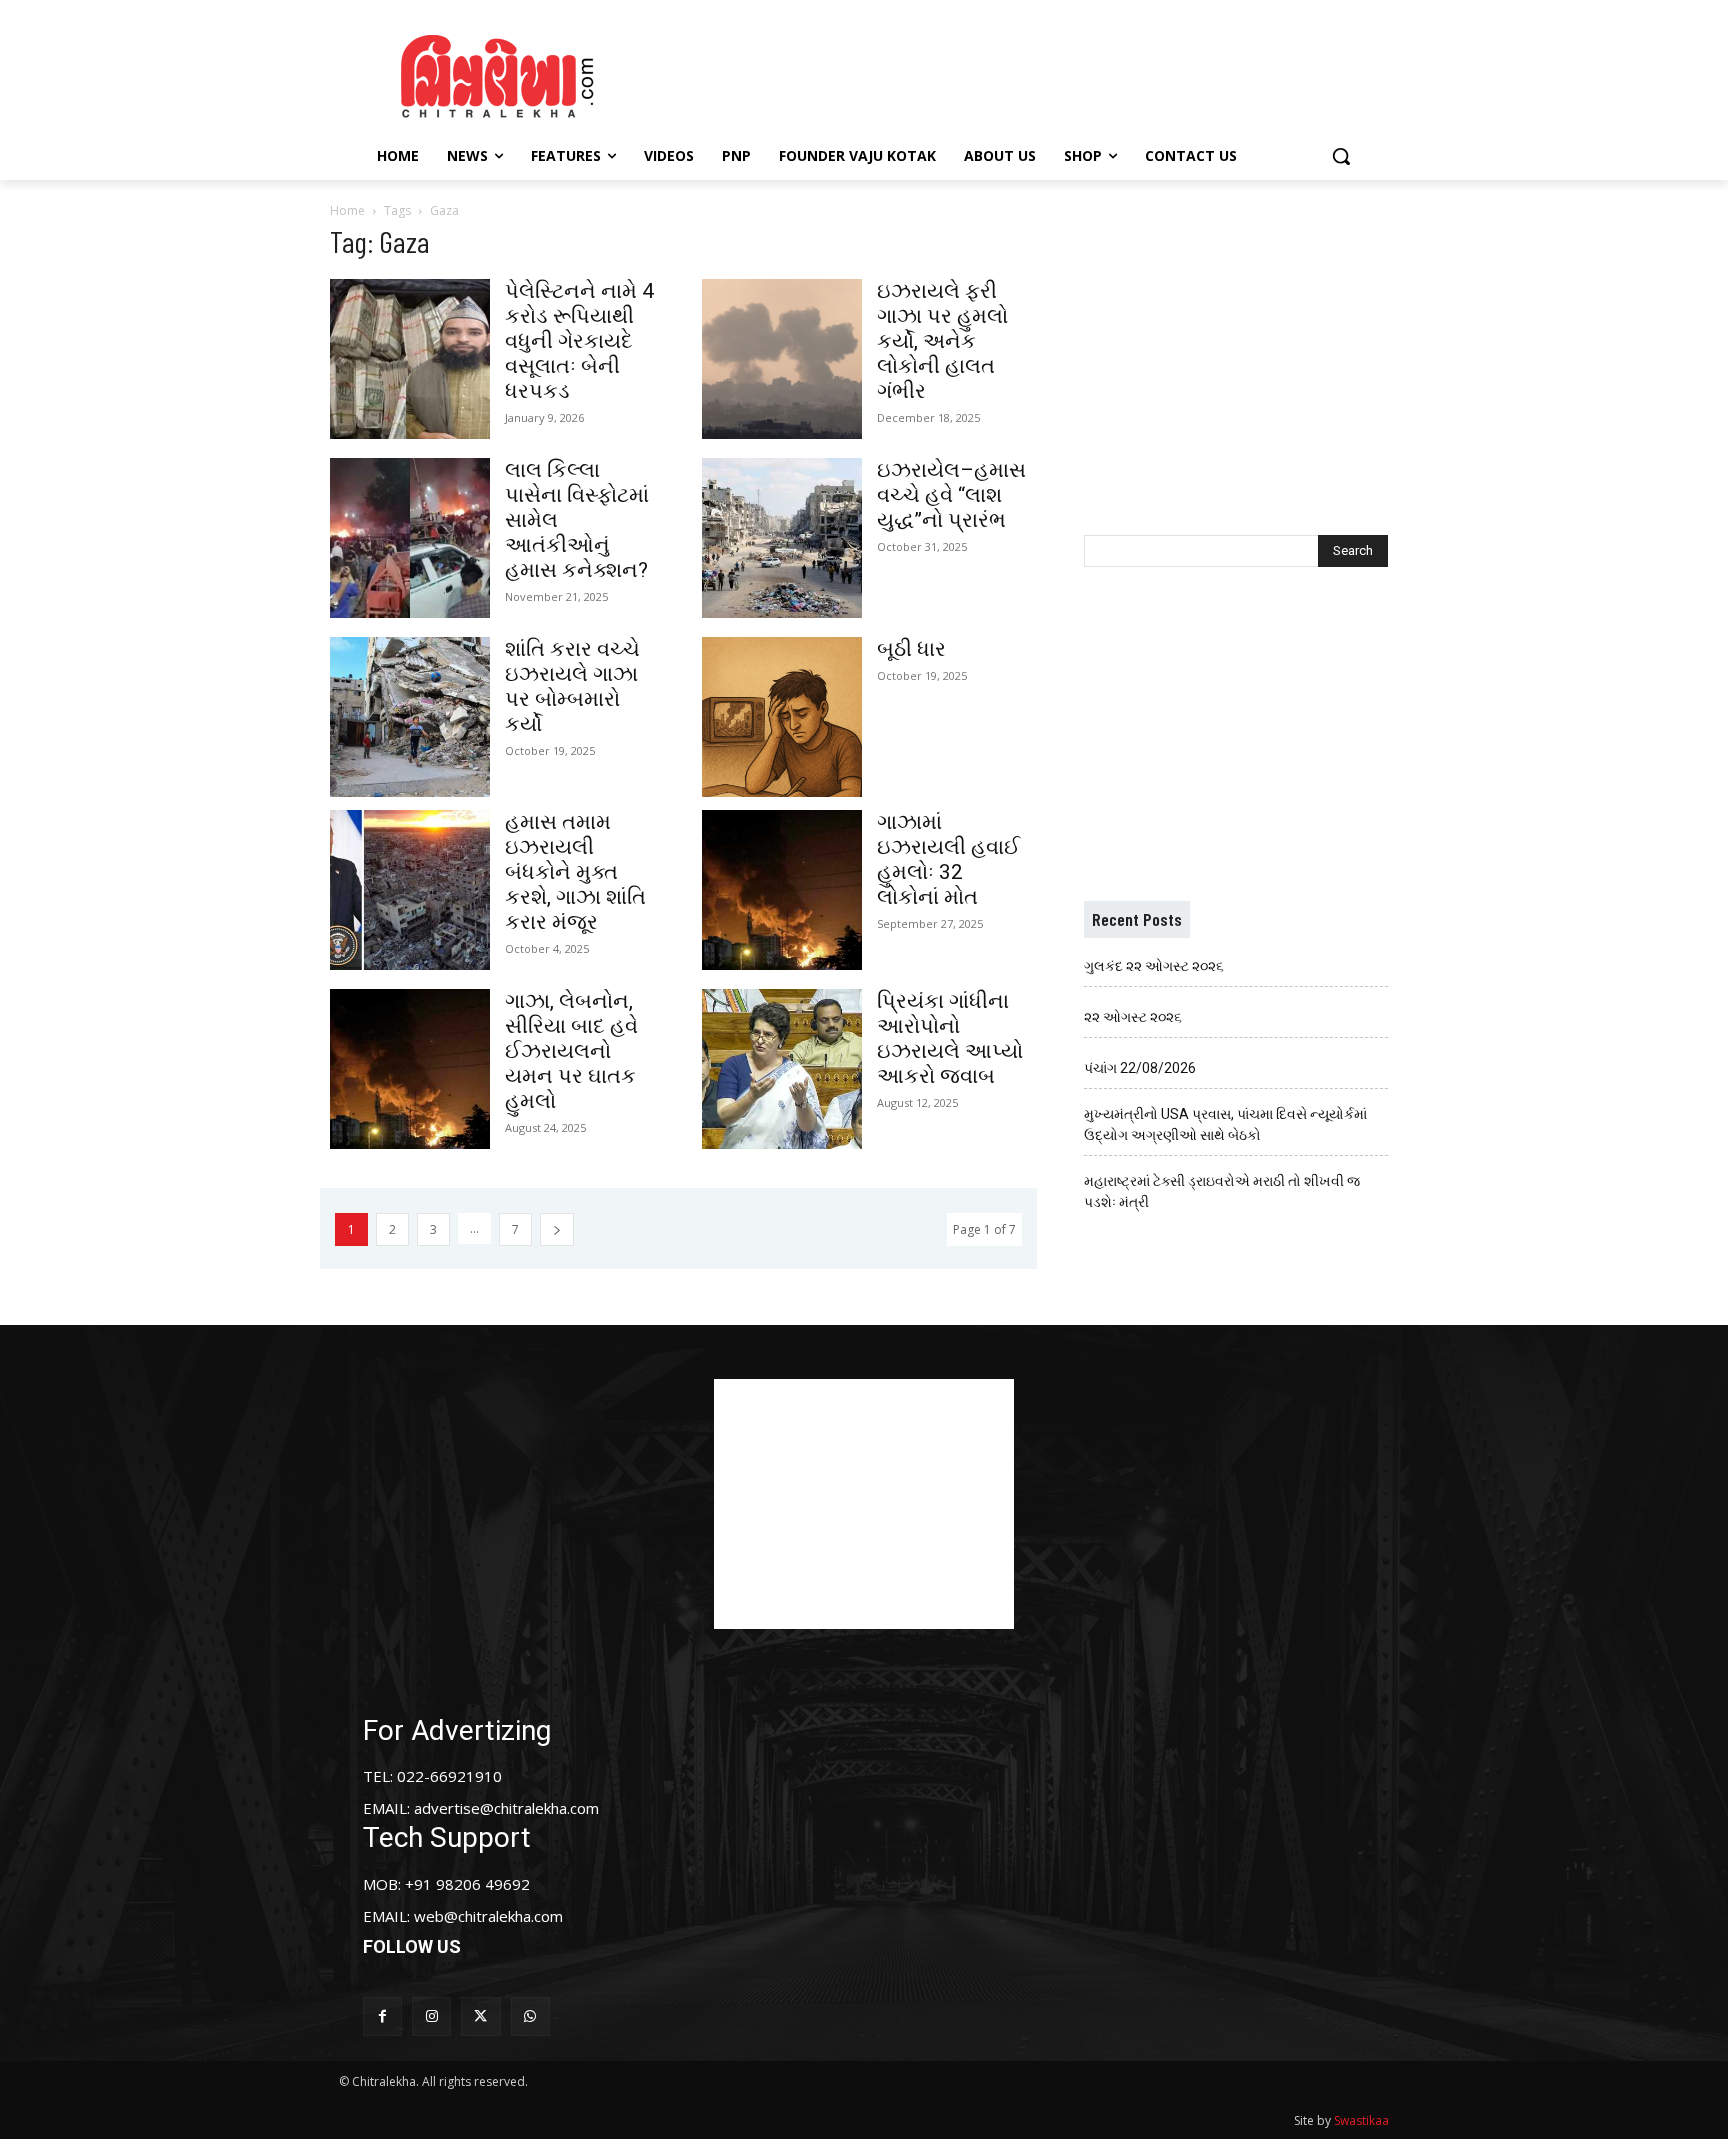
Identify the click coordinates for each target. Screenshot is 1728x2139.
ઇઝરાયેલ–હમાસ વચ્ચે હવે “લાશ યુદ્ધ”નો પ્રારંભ (951, 495)
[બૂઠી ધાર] (782, 717)
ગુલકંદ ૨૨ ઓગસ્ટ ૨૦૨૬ (1154, 966)
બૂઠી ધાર (911, 649)
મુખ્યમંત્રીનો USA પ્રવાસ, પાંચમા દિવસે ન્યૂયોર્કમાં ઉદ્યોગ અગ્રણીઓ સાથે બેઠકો (1225, 1124)
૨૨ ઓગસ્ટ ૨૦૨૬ (1133, 1017)
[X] (480, 2016)
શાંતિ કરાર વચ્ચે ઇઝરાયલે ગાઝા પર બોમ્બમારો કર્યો (572, 686)
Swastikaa (1361, 2120)
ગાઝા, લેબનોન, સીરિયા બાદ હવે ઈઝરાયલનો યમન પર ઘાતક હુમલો (571, 1051)
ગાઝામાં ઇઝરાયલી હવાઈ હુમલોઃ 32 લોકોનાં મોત (948, 859)
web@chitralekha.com (488, 1916)
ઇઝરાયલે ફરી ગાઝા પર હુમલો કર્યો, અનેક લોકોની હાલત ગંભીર (942, 341)
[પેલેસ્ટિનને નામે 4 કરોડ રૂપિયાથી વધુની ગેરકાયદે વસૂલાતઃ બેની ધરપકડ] (410, 359)
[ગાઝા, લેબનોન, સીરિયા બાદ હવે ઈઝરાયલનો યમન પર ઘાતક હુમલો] (410, 1069)
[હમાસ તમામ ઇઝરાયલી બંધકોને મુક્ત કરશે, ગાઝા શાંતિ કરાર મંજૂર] (410, 890)
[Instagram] (431, 2016)
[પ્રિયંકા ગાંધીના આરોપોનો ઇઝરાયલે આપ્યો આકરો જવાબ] (782, 1069)
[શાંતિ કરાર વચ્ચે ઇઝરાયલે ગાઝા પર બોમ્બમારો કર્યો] (410, 717)
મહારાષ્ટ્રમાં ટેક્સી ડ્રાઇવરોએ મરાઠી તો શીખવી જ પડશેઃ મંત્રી (1222, 1191)
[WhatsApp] (530, 2016)
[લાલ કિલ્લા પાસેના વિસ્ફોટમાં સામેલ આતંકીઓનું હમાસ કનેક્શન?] (410, 538)
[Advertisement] (1033, 73)
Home (347, 210)
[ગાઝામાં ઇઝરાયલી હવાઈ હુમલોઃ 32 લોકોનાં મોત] (782, 890)
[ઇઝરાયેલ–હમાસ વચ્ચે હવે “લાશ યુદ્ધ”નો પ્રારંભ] (782, 538)
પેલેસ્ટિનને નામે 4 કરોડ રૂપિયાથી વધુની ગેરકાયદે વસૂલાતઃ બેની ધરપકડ (579, 341)
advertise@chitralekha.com (506, 1808)
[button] (1341, 156)
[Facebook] (382, 2016)
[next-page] (557, 1229)
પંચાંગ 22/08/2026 (1140, 1068)
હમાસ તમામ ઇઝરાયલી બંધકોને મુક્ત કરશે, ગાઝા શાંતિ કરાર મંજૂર (575, 872)
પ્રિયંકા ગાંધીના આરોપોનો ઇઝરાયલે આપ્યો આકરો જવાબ (950, 1038)
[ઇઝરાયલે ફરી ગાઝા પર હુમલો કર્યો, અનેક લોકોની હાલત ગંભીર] (782, 359)
